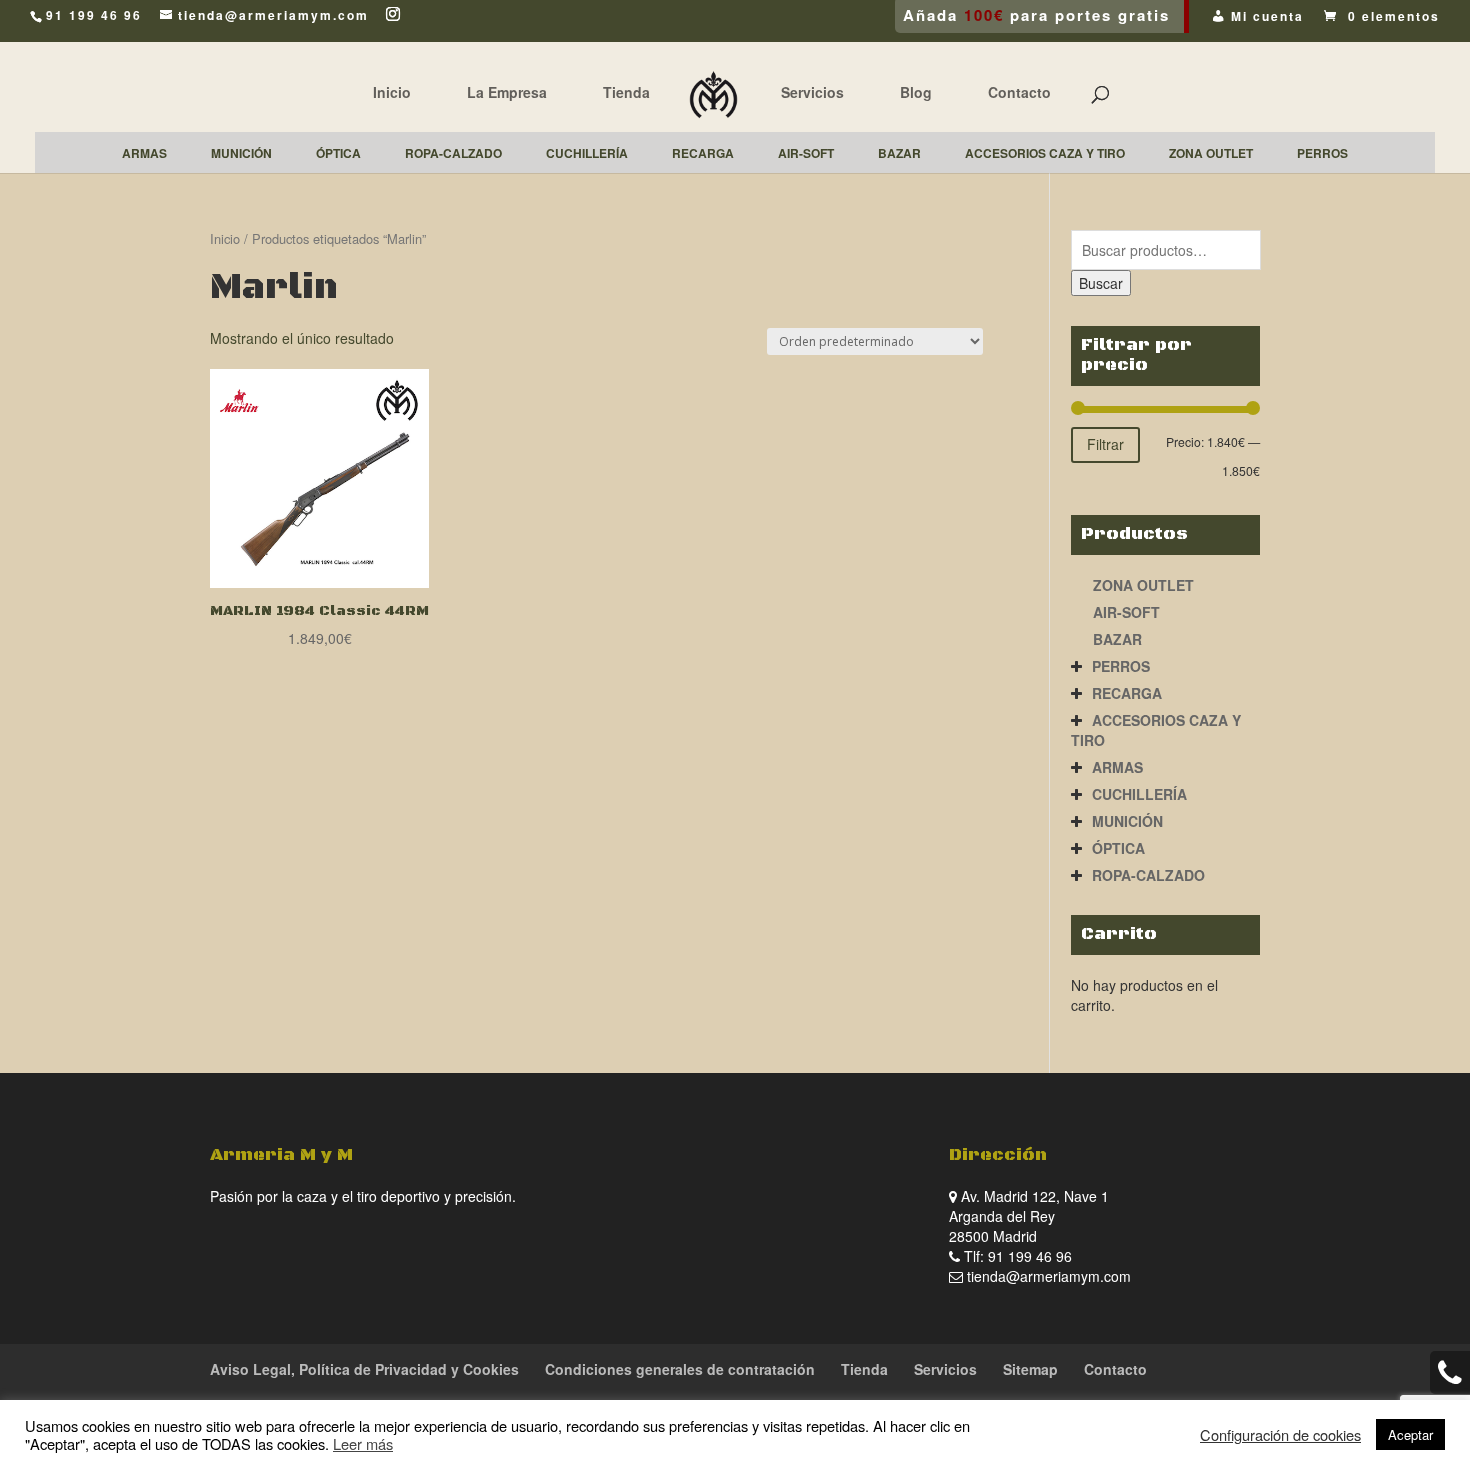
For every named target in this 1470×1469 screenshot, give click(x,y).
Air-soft (1126, 612)
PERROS (1121, 666)
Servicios (812, 92)
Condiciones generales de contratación (680, 1369)
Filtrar (1105, 444)
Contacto (1019, 92)
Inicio (392, 92)
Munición (1127, 821)
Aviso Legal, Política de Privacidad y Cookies (364, 1369)
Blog (916, 92)
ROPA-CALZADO (1148, 875)
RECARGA (1127, 693)
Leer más (363, 1443)
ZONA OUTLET (1143, 585)
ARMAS (1117, 767)
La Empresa (507, 92)
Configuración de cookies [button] (1280, 1435)
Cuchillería (1139, 794)
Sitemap (1030, 1369)
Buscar (1101, 283)
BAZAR (1117, 639)
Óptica (1118, 848)
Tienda (626, 92)
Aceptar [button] (1410, 1434)
